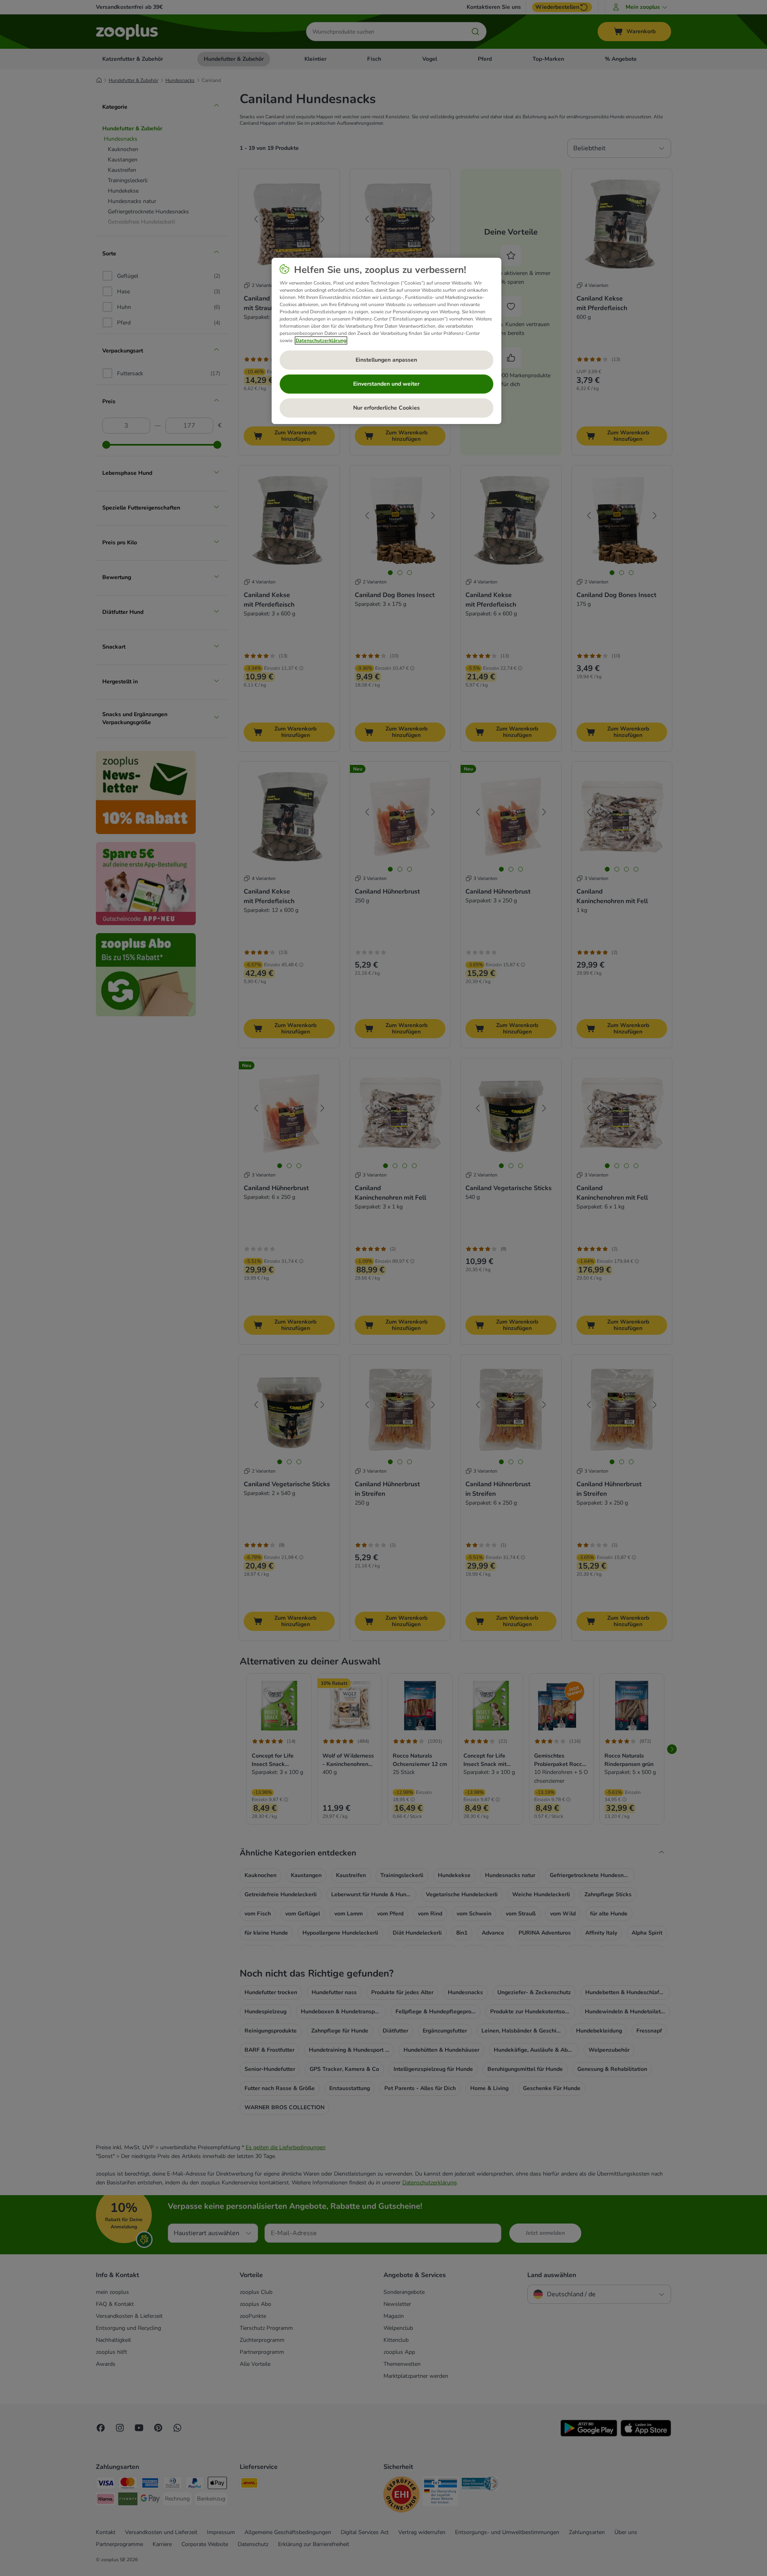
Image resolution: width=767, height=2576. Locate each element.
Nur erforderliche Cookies (386, 408)
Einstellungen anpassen (386, 360)
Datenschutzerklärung (321, 340)
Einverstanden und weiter (386, 384)
